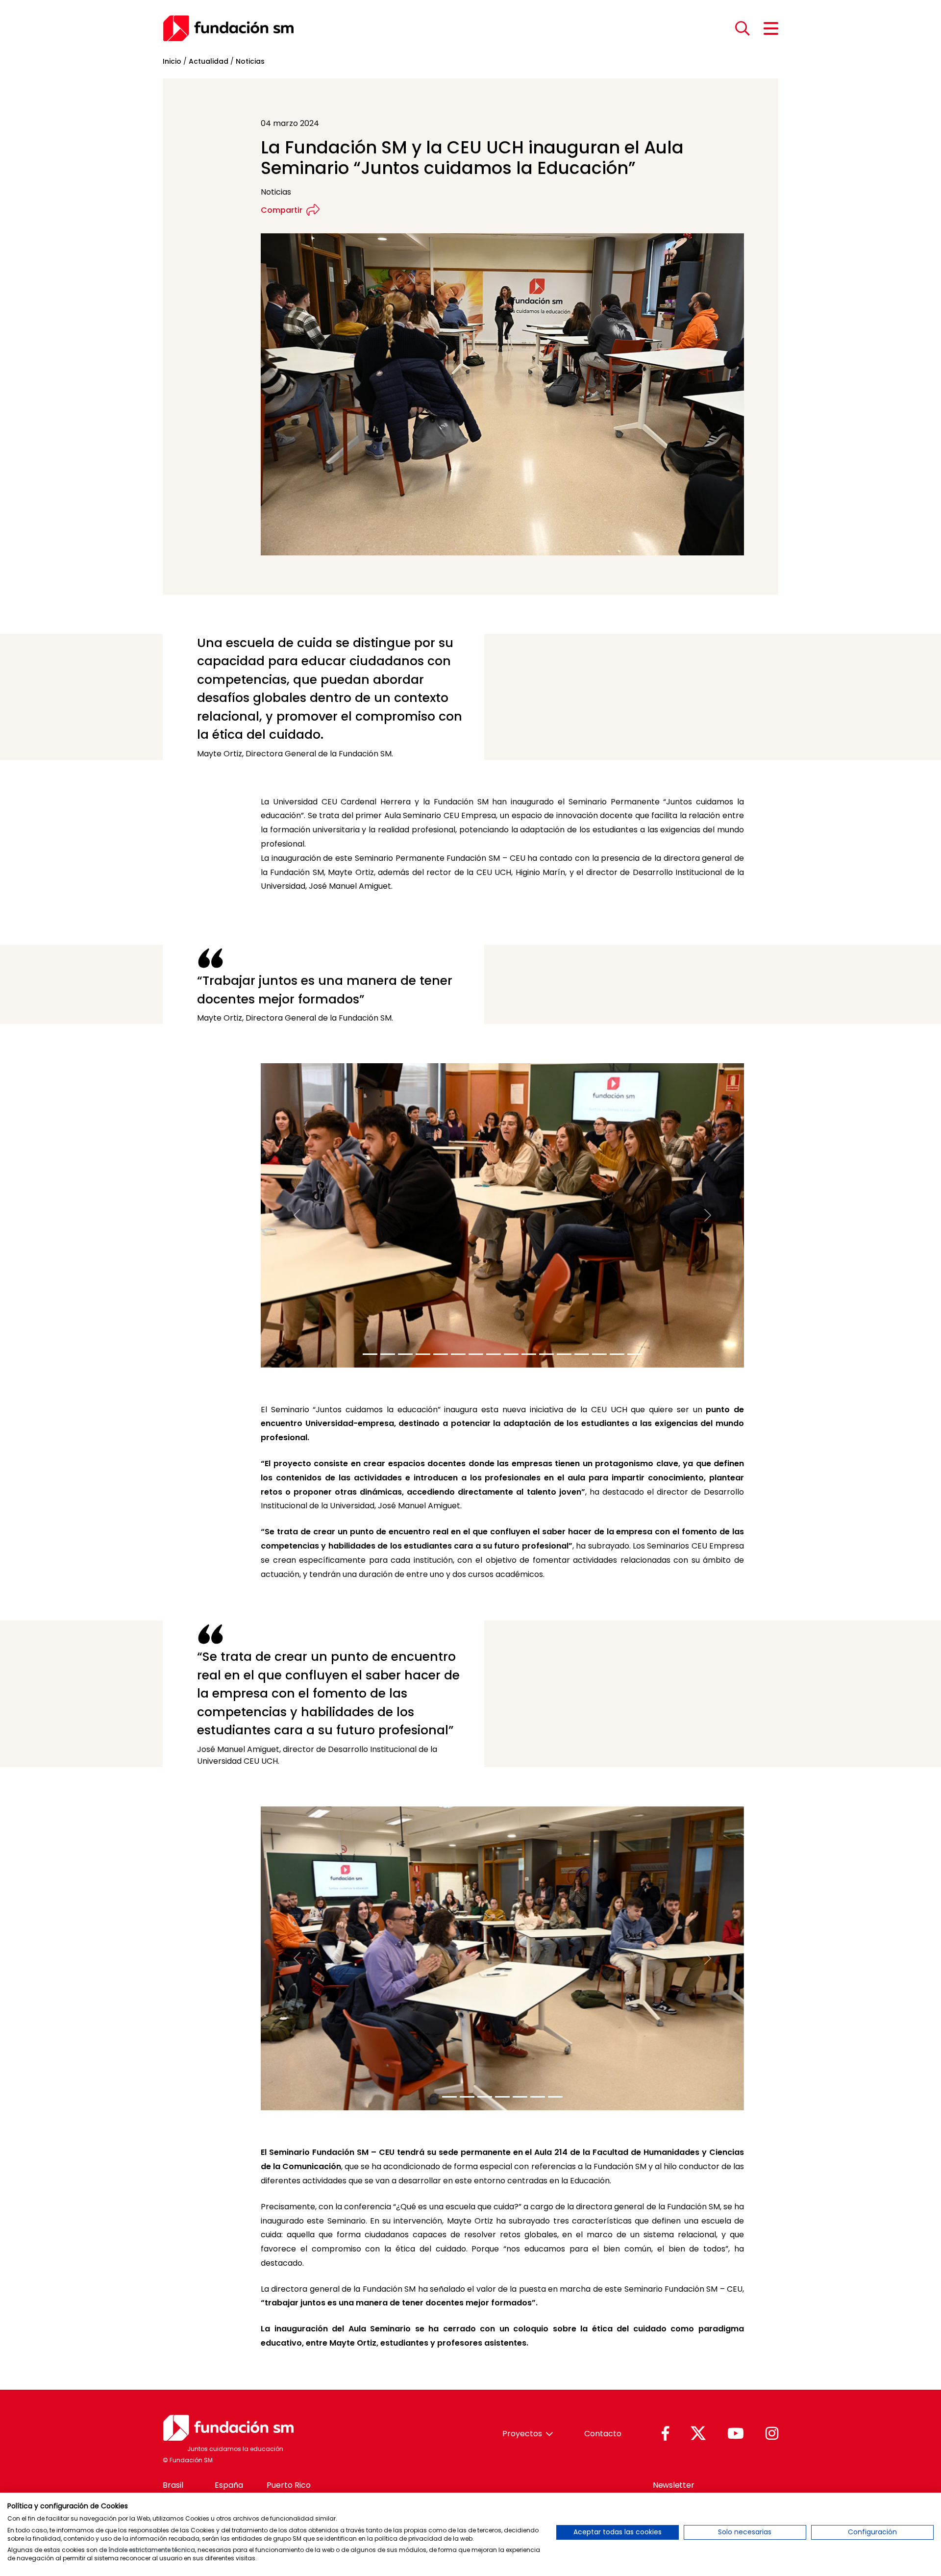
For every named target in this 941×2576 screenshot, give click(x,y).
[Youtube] (736, 2434)
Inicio (172, 61)
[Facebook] (665, 2434)
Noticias (250, 61)
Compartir (282, 210)
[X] (698, 2434)
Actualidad (209, 61)
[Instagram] (772, 2434)
